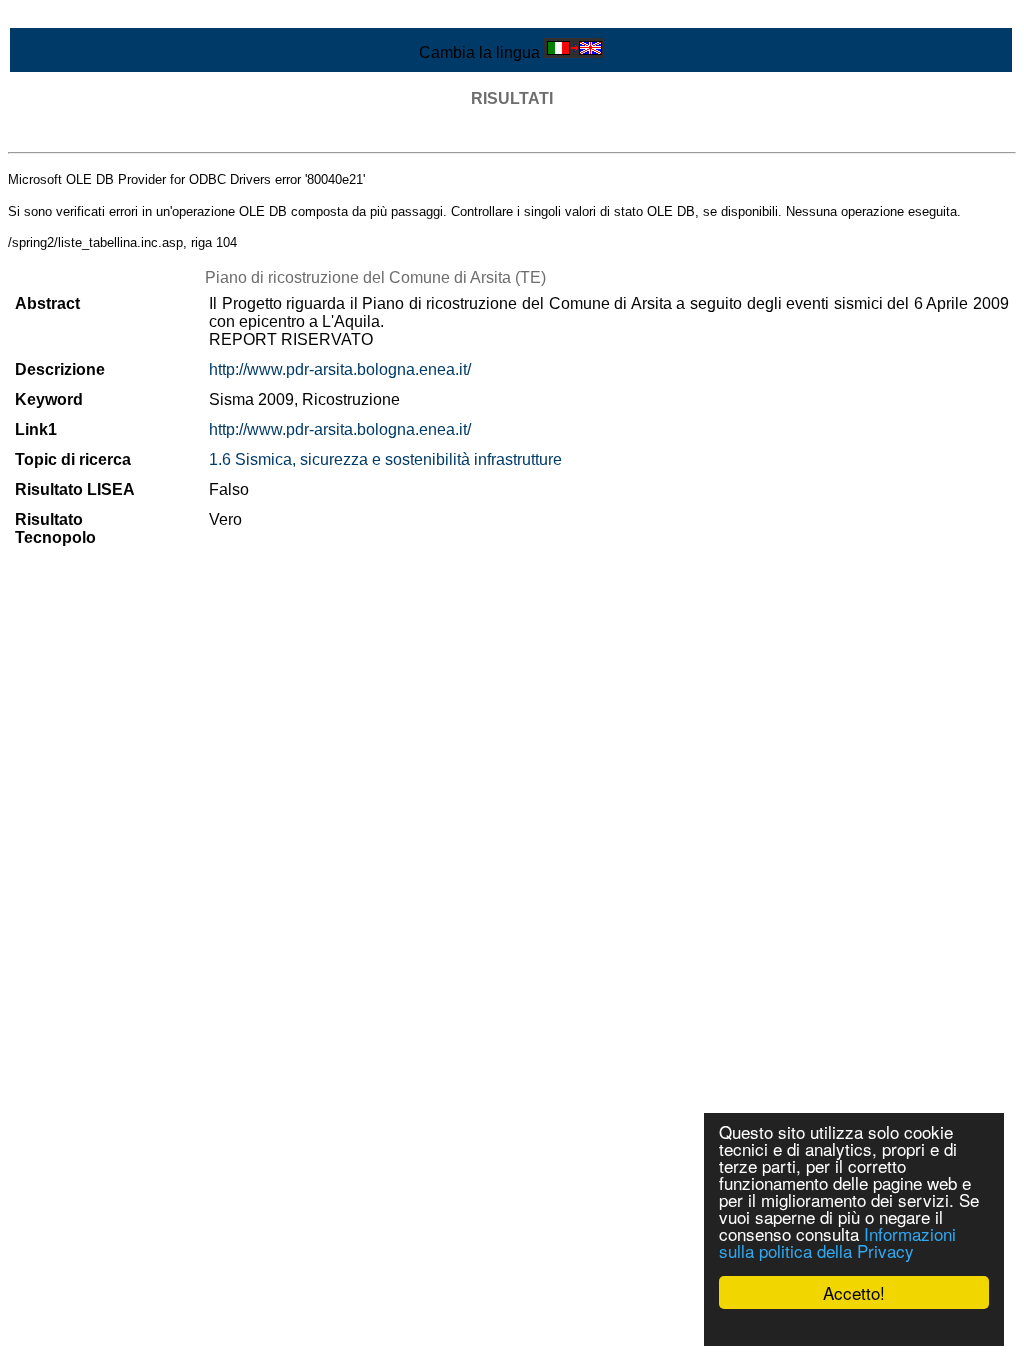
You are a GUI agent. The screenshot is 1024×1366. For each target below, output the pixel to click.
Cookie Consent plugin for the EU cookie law (854, 1327)
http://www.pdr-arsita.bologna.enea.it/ (340, 369)
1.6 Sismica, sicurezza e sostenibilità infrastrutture (385, 459)
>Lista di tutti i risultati (84, 134)
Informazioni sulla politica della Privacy (837, 1242)
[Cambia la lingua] (574, 52)
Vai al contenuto (65, 16)
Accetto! (854, 1292)
